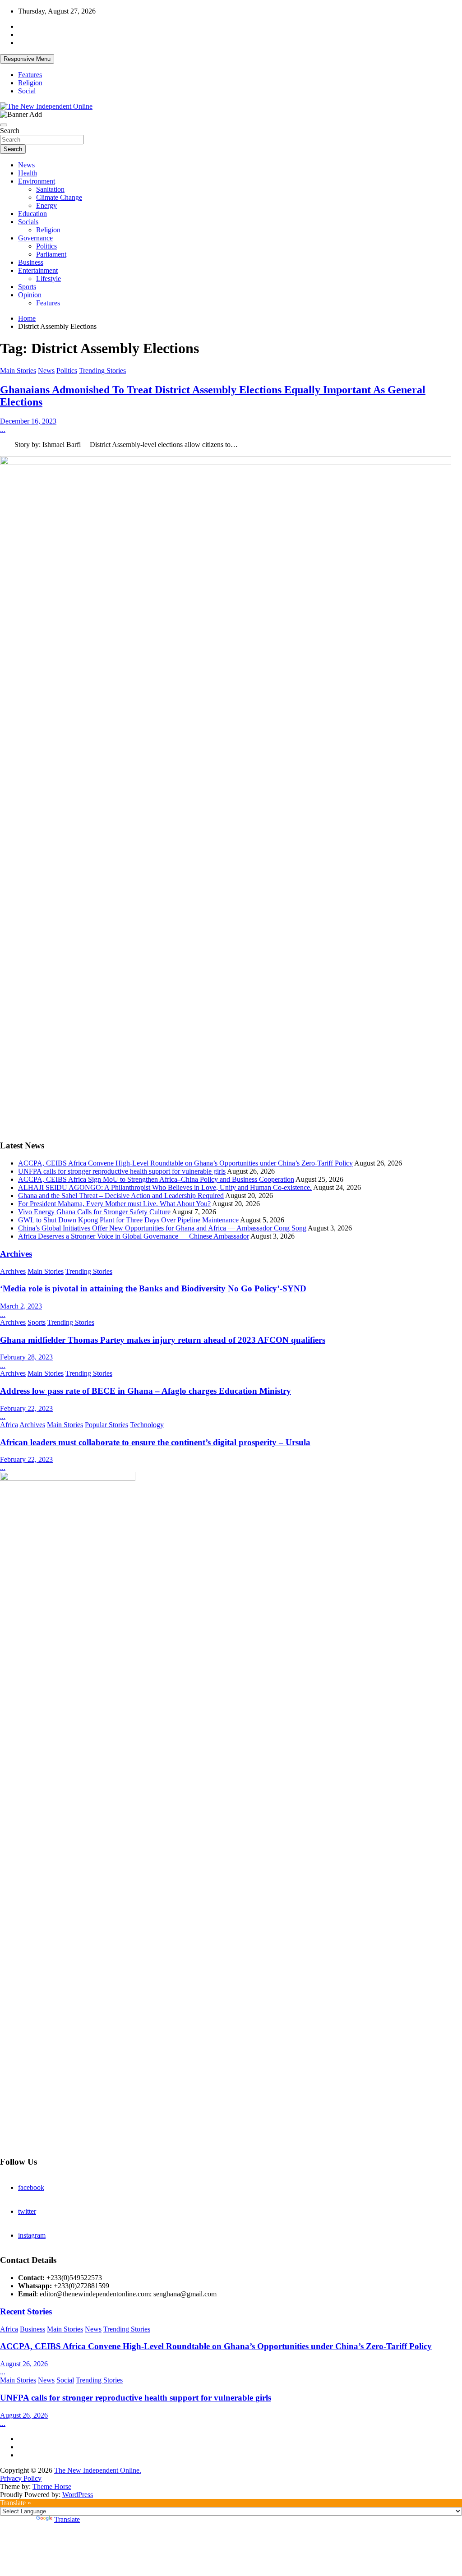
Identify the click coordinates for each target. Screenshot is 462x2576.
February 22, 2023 (26, 1408)
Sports (27, 287)
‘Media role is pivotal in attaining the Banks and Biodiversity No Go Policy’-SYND (153, 1288)
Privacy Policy (21, 2478)
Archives (16, 1254)
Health (28, 173)
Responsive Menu (27, 59)
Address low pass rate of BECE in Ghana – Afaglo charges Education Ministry (146, 1391)
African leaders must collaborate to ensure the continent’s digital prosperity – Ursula (155, 1442)
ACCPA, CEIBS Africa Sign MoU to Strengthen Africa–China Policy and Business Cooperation (156, 1179)
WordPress (78, 2495)
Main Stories (18, 371)
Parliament (51, 254)
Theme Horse (52, 2486)
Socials (28, 222)
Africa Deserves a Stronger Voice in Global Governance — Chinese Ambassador (134, 1236)
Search (10, 131)
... (3, 429)
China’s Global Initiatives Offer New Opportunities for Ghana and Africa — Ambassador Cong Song (162, 1228)
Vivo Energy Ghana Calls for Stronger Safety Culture (94, 1212)
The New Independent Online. (98, 2470)
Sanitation (50, 189)
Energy (46, 205)
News (26, 165)
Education (32, 214)
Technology (147, 1425)
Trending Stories (102, 371)
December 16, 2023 (28, 421)
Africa (9, 1425)
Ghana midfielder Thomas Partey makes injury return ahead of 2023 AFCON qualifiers (163, 1340)
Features (30, 75)
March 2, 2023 (21, 1306)
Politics (46, 246)
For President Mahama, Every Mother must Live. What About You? (114, 1204)
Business (31, 262)
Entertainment (38, 270)
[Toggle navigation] (4, 125)
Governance (35, 238)
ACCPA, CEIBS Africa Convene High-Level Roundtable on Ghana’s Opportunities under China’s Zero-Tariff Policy (185, 1163)
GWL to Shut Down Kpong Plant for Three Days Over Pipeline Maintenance (128, 1220)
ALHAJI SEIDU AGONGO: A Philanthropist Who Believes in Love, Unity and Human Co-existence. (165, 1187)
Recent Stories (26, 2311)
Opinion (30, 295)
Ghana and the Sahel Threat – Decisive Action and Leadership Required (121, 1196)
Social (27, 91)
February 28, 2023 (26, 1357)
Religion (30, 83)
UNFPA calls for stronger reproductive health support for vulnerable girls (122, 1171)
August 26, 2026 (24, 2364)
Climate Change (59, 197)
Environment (37, 181)
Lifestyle (49, 279)
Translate (67, 2519)
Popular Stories (106, 1425)
